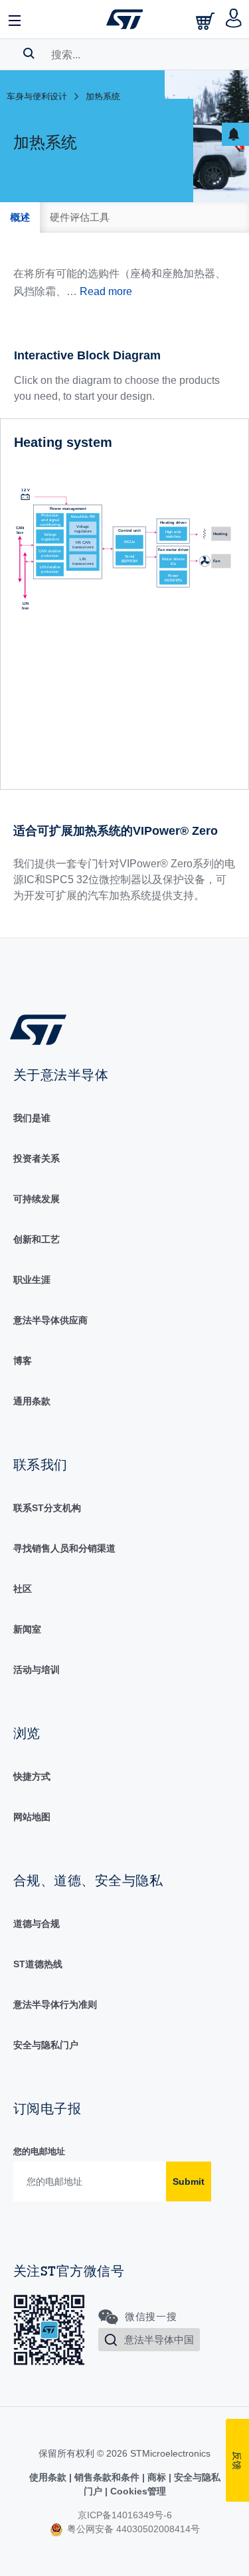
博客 (23, 1361)
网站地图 (32, 1817)
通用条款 (32, 1401)
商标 (157, 2477)
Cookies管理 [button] (137, 2491)
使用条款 (49, 2477)
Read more (106, 291)
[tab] (20, 217)
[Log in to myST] (234, 19)
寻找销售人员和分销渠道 (64, 1548)
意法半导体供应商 (50, 1320)
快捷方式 (32, 1776)
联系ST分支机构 (47, 1508)
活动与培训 (37, 1670)
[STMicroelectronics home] (125, 19)
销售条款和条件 (107, 2477)
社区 (23, 1589)
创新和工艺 (37, 1239)
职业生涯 (32, 1280)
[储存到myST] (235, 134)
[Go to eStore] (207, 21)
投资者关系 (37, 1158)
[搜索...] (29, 53)
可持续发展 (37, 1199)
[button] (15, 19)
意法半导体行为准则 (55, 2004)
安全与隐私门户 (46, 2045)
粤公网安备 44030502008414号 (132, 2529)
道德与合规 (37, 1924)
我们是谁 (32, 1118)
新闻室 (27, 1629)
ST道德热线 (38, 1964)
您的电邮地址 (39, 2151)
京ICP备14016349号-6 (125, 2515)
